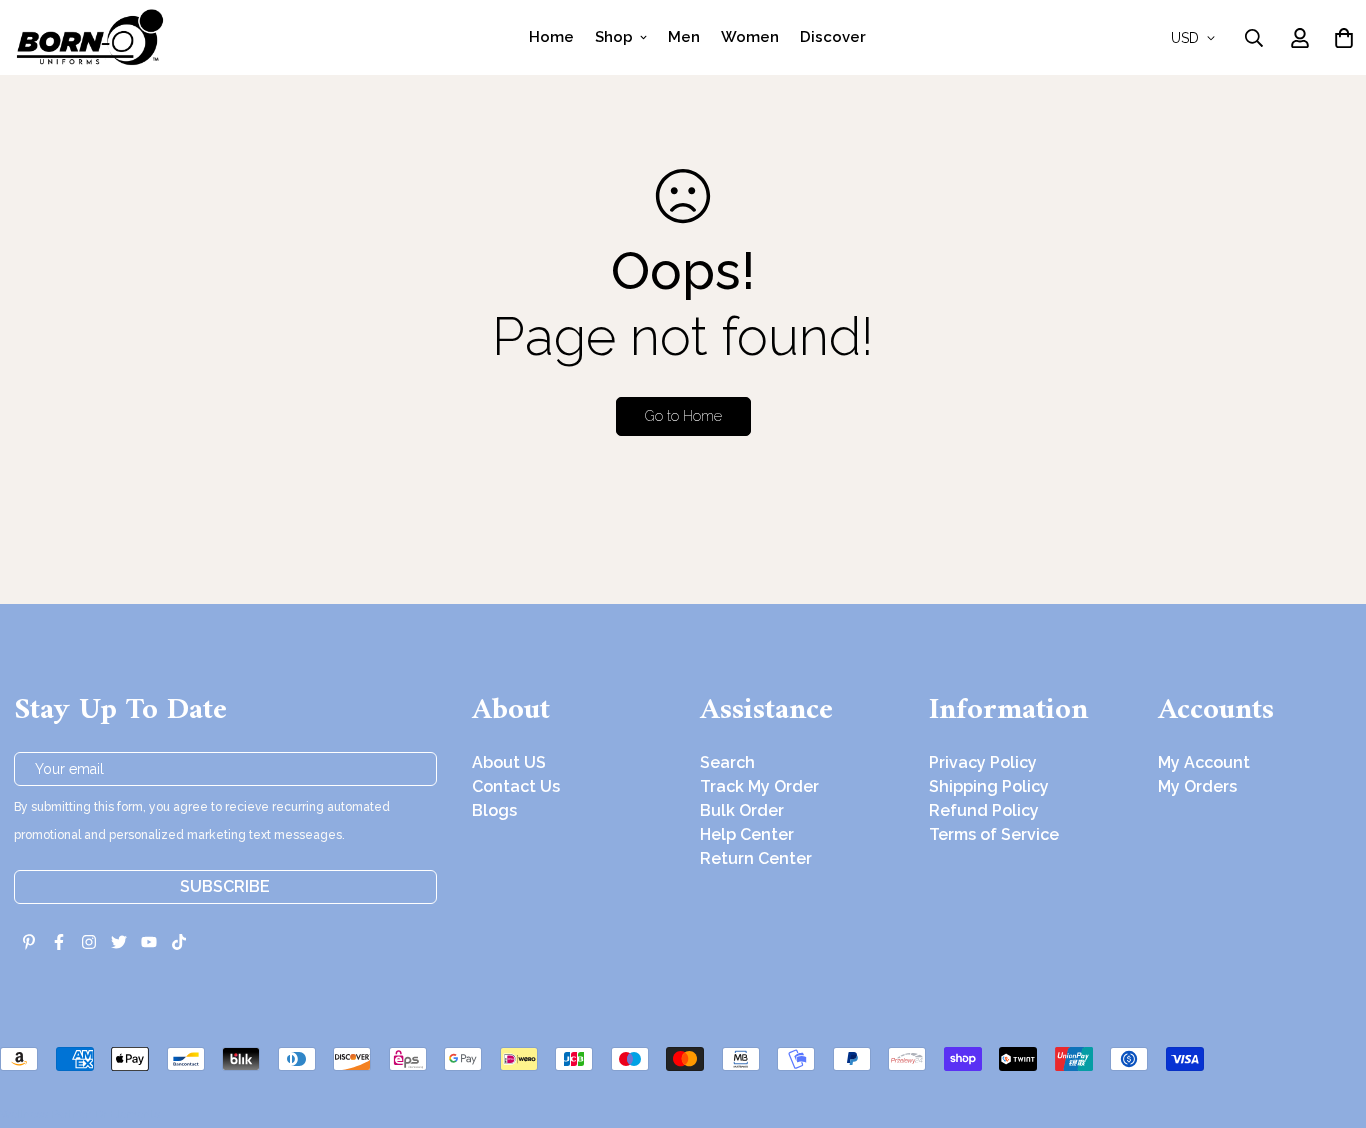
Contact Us (516, 786)
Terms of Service (994, 834)
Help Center (747, 834)
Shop (614, 37)
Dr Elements (127, 1114)
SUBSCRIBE (225, 886)
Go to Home (683, 416)
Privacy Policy (983, 762)
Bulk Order (742, 810)
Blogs (494, 810)
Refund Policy (984, 810)
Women (750, 37)
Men (684, 37)
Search (727, 762)
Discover (833, 37)
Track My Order (759, 786)
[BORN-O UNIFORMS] (89, 37)
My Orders (1197, 786)
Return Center (756, 858)
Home (551, 37)
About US (509, 762)
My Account (1204, 762)
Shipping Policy (989, 786)
